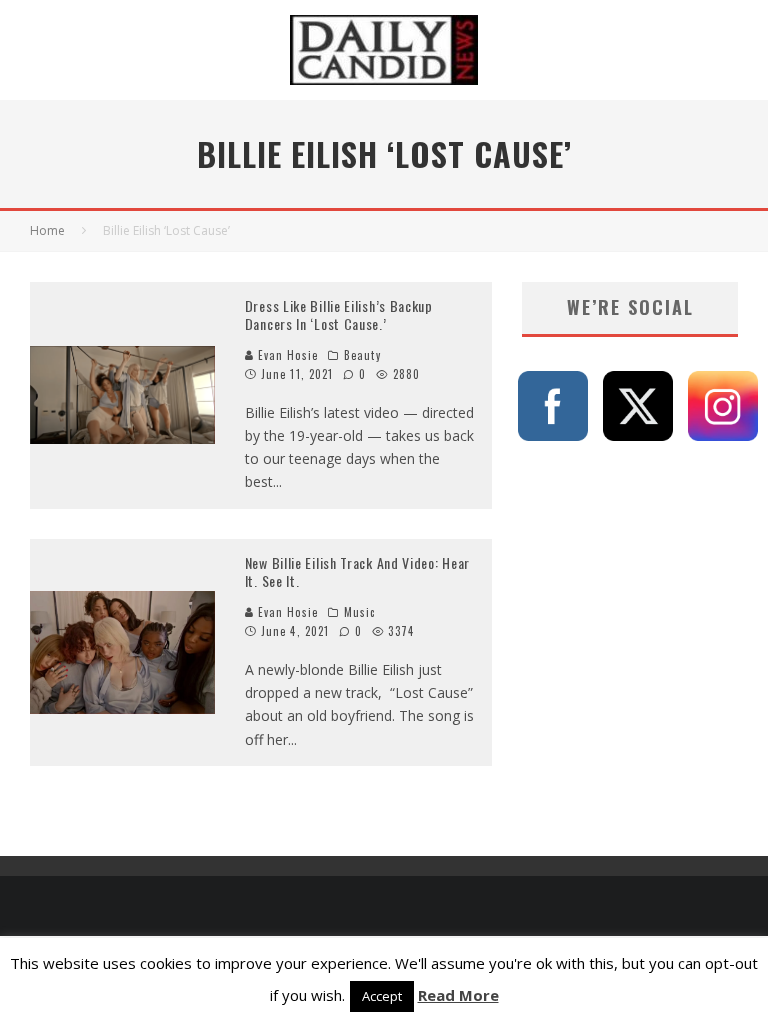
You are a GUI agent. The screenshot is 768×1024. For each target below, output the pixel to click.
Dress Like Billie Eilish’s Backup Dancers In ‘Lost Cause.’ (339, 314)
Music (360, 612)
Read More (458, 995)
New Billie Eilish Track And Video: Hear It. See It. (357, 571)
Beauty (362, 355)
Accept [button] (382, 996)
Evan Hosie (286, 355)
